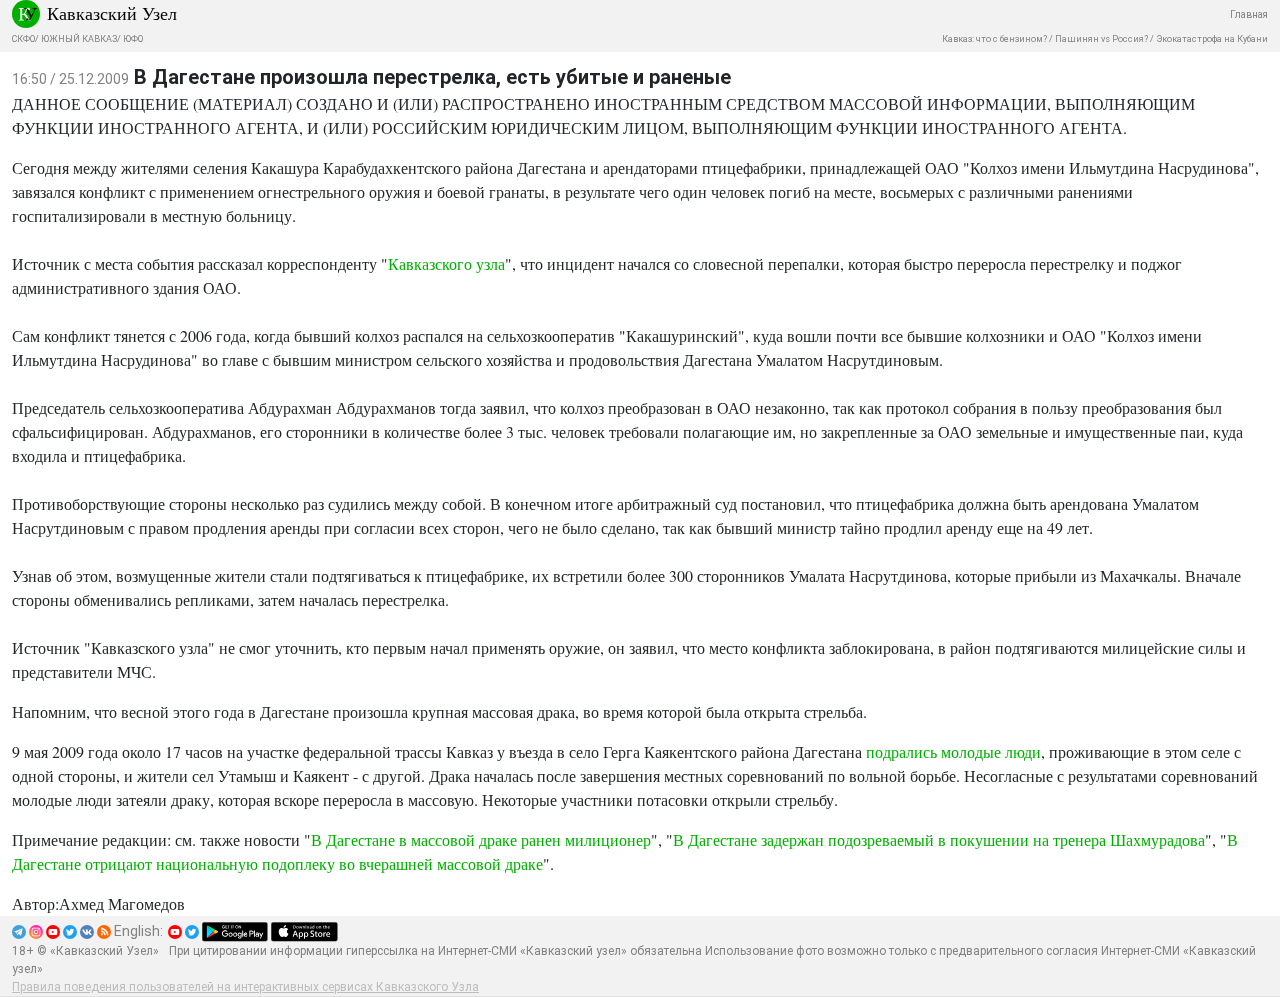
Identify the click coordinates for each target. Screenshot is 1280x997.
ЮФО (133, 39)
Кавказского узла (446, 263)
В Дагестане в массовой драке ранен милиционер (481, 839)
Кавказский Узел (112, 13)
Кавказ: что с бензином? (994, 39)
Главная (1249, 14)
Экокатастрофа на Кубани (1212, 39)
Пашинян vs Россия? (1101, 39)
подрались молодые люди (953, 751)
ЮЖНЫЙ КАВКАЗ (79, 39)
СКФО (23, 39)
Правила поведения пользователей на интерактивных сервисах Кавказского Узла (245, 987)
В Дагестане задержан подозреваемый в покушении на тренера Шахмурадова (939, 839)
